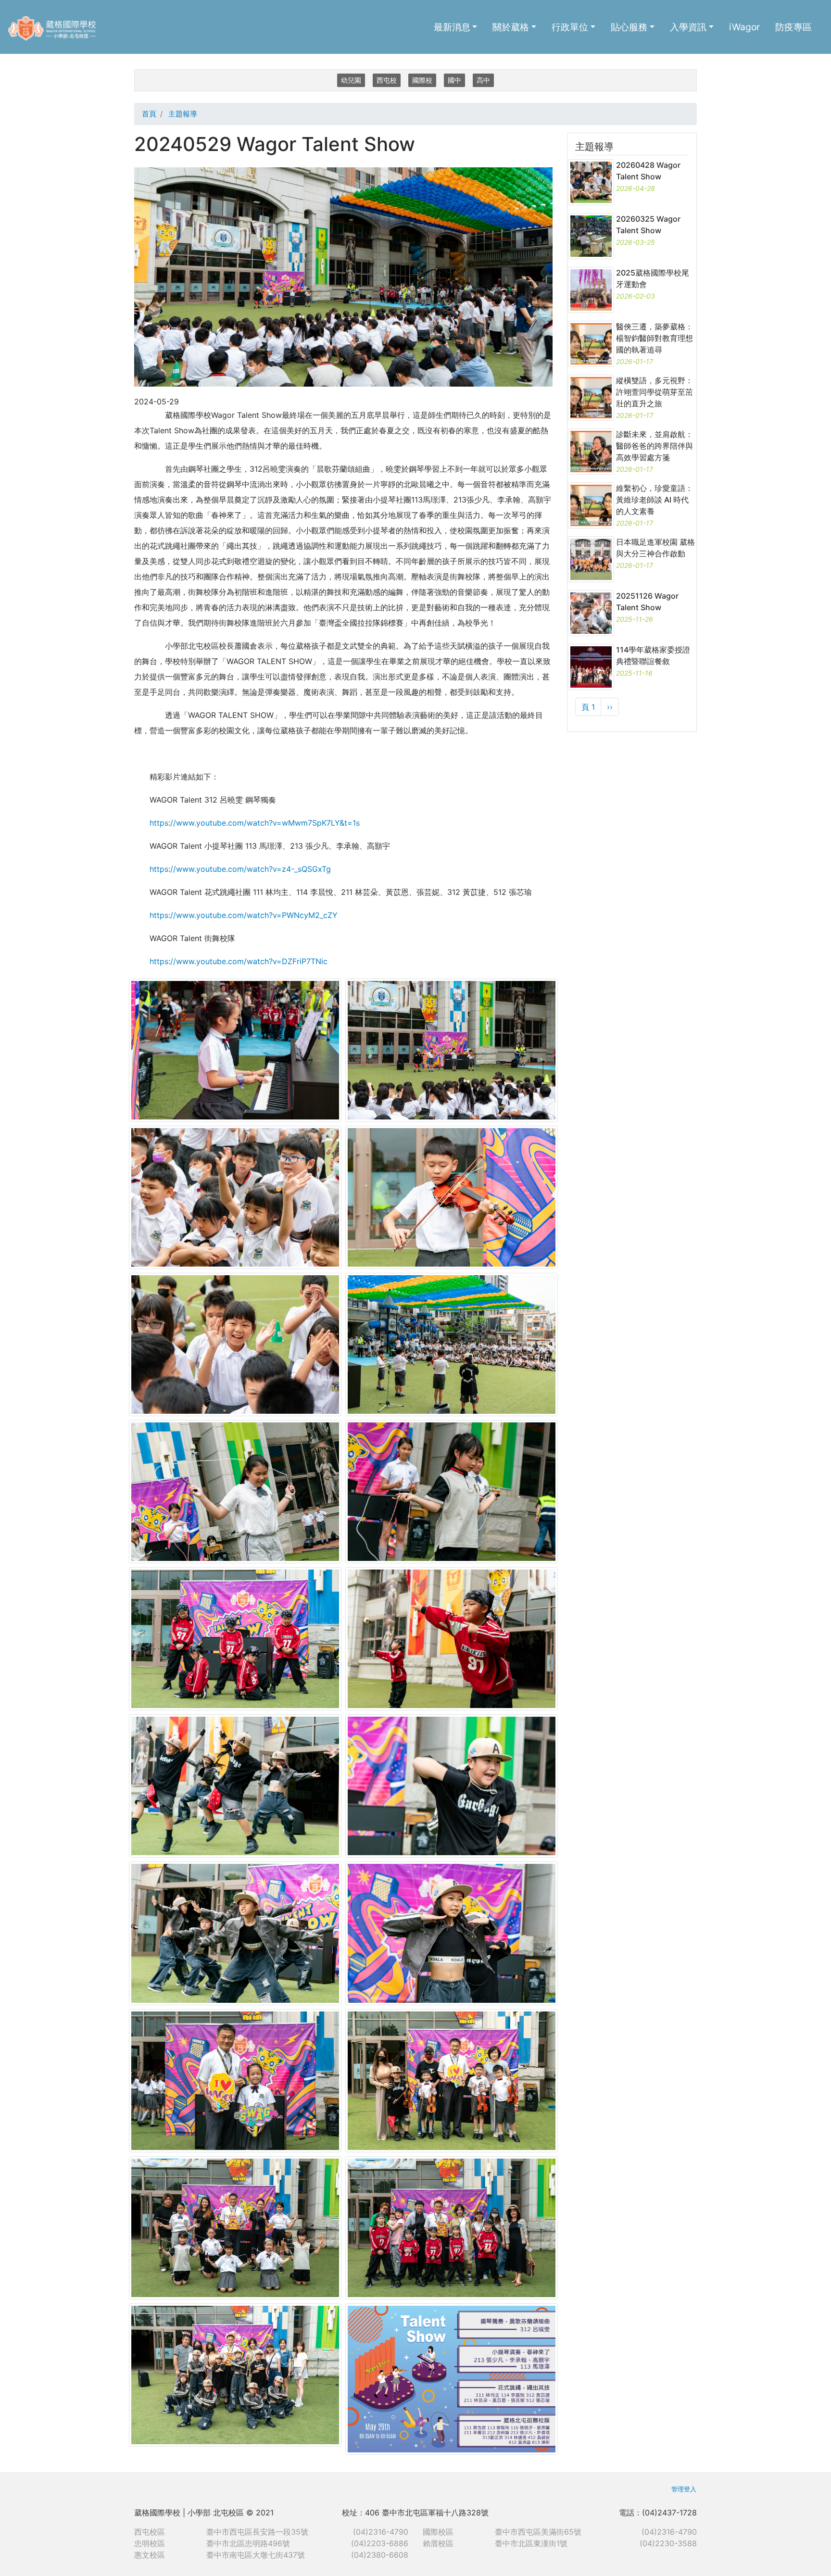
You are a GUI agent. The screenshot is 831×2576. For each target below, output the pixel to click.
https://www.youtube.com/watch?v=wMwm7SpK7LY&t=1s (255, 823)
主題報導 (183, 114)
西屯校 (387, 80)
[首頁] (56, 27)
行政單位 (570, 27)
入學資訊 (688, 27)
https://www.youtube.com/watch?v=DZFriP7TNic (239, 961)
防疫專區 (793, 27)
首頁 (149, 114)
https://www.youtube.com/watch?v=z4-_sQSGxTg (240, 869)
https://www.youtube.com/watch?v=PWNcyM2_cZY (244, 915)
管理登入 (684, 2489)
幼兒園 (351, 80)
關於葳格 (511, 27)
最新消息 (452, 27)
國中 (454, 80)
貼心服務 (629, 27)
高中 (483, 80)
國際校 (422, 80)
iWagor (744, 27)
